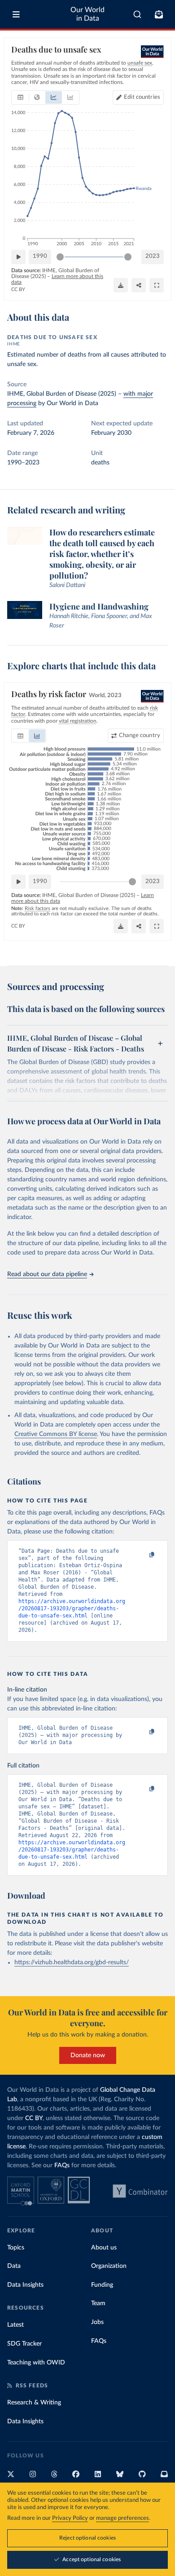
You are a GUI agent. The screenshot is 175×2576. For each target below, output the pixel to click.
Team (98, 2303)
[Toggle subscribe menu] (159, 14)
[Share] (139, 285)
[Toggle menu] (16, 14)
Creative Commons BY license (56, 1434)
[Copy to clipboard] (142, 1555)
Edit (142, 97)
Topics (16, 2248)
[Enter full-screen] (157, 285)
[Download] (121, 285)
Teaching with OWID (36, 2363)
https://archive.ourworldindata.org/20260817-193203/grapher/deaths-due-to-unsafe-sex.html (72, 1608)
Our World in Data (87, 14)
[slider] (60, 257)
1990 (40, 256)
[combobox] (138, 14)
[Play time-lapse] (18, 257)
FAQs (62, 2165)
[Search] (138, 14)
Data (14, 2266)
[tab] (20, 97)
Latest (15, 2325)
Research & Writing (34, 2403)
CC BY (18, 289)
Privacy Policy (70, 2518)
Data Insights (25, 2285)
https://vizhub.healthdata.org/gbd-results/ (72, 1962)
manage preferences (122, 2518)
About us (104, 2248)
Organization (109, 2266)
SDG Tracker (24, 2344)
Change (140, 736)
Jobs (97, 2322)
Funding (102, 2285)
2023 (153, 256)
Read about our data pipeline (47, 1274)
